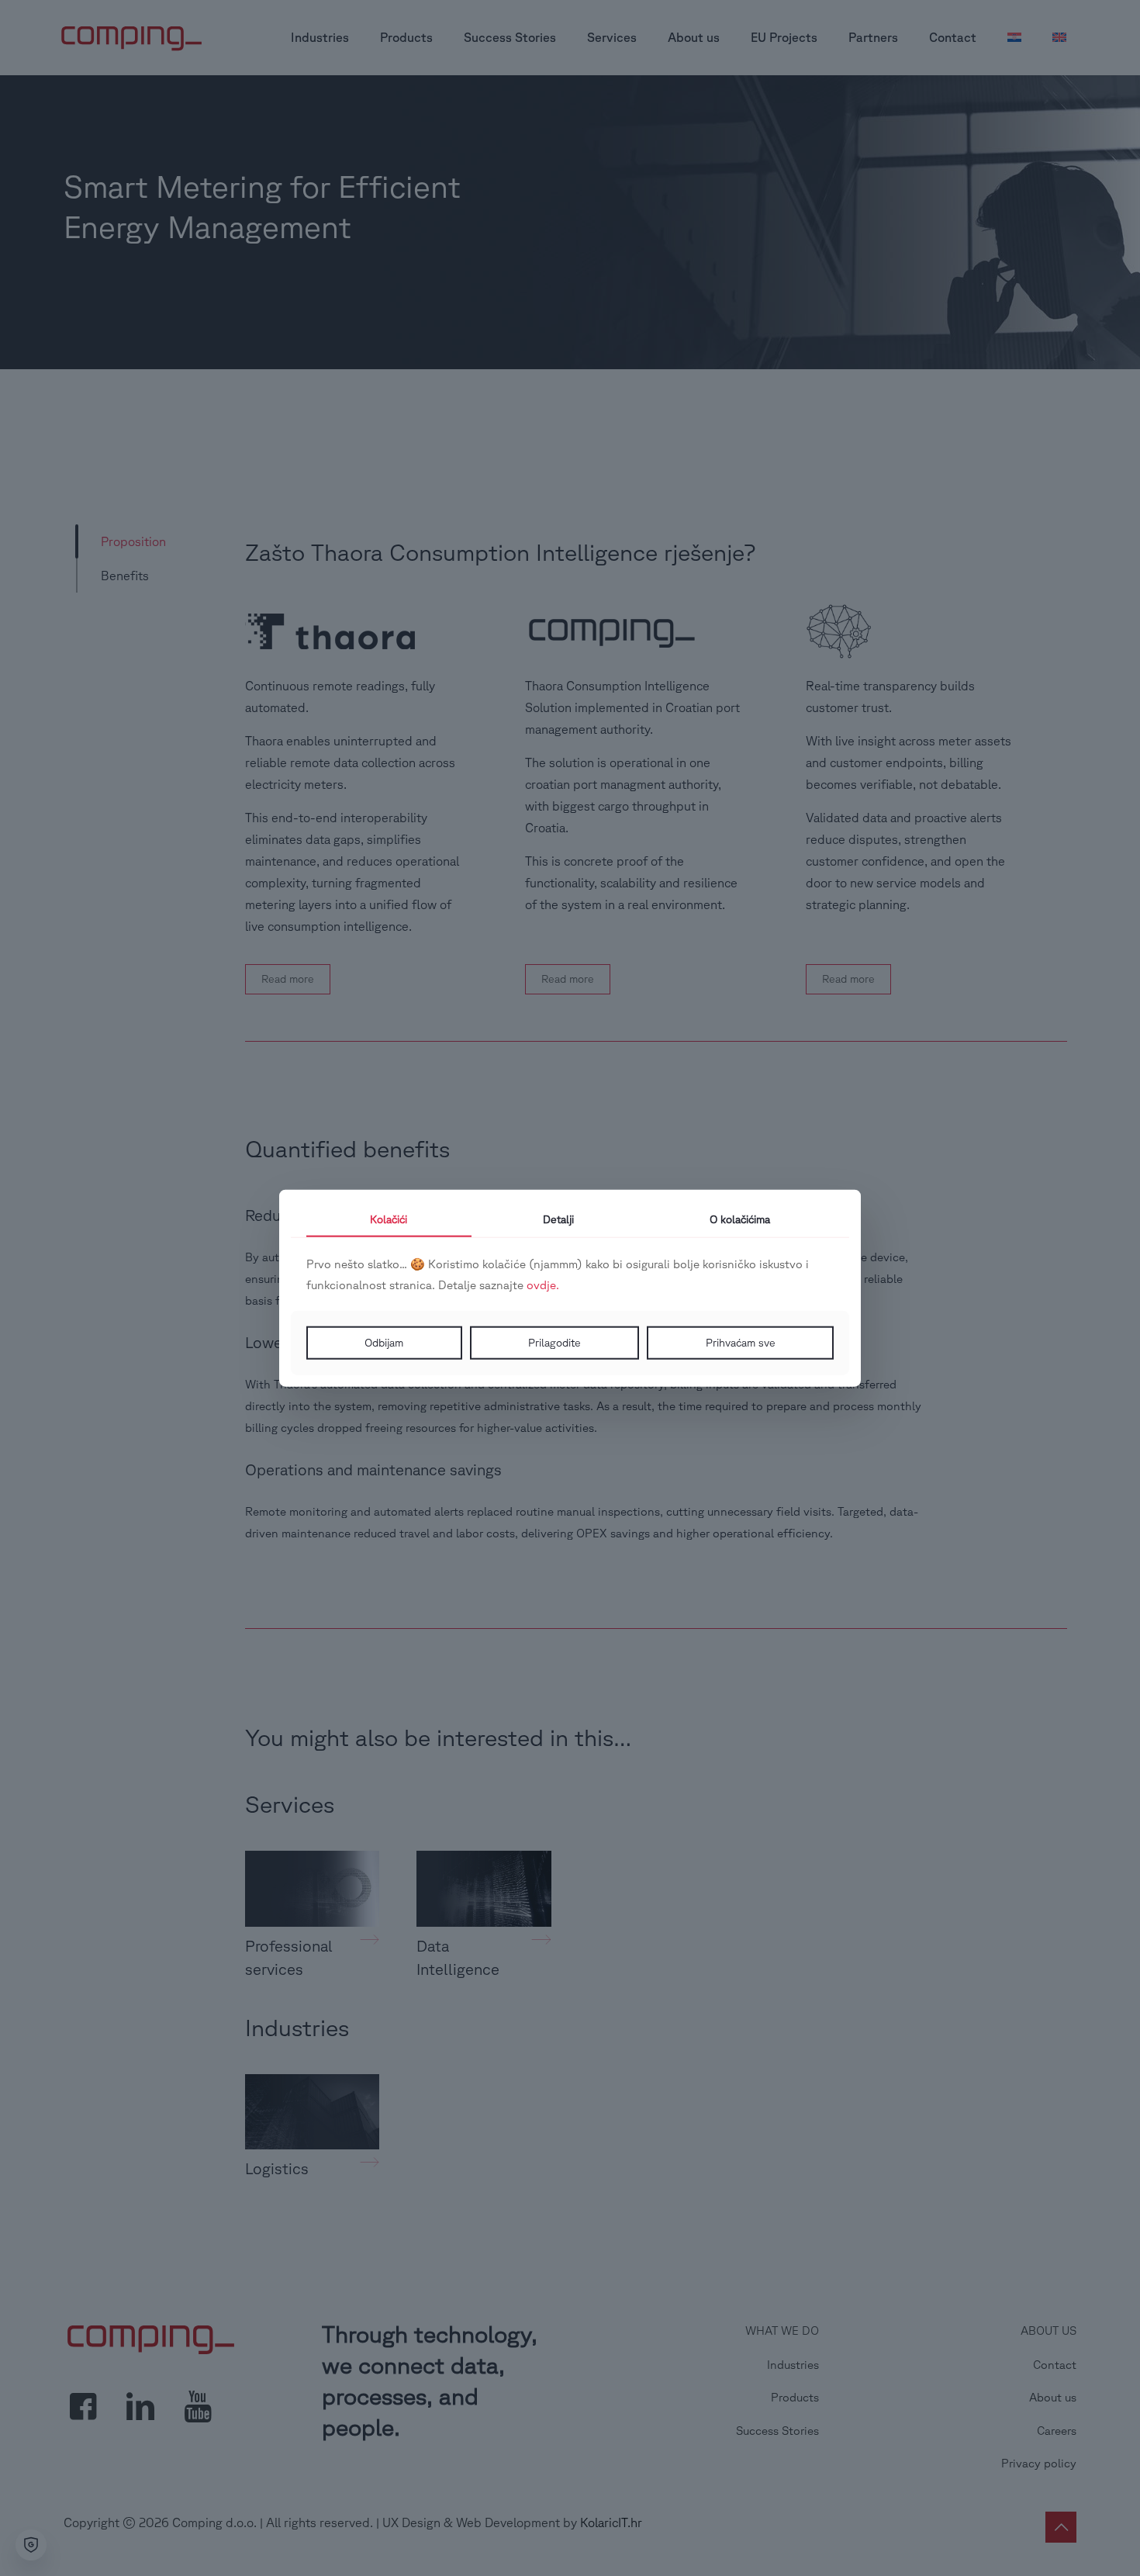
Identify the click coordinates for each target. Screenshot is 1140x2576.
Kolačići (389, 1219)
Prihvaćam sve (741, 1343)
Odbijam (384, 1343)
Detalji (558, 1219)
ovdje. (543, 1285)
